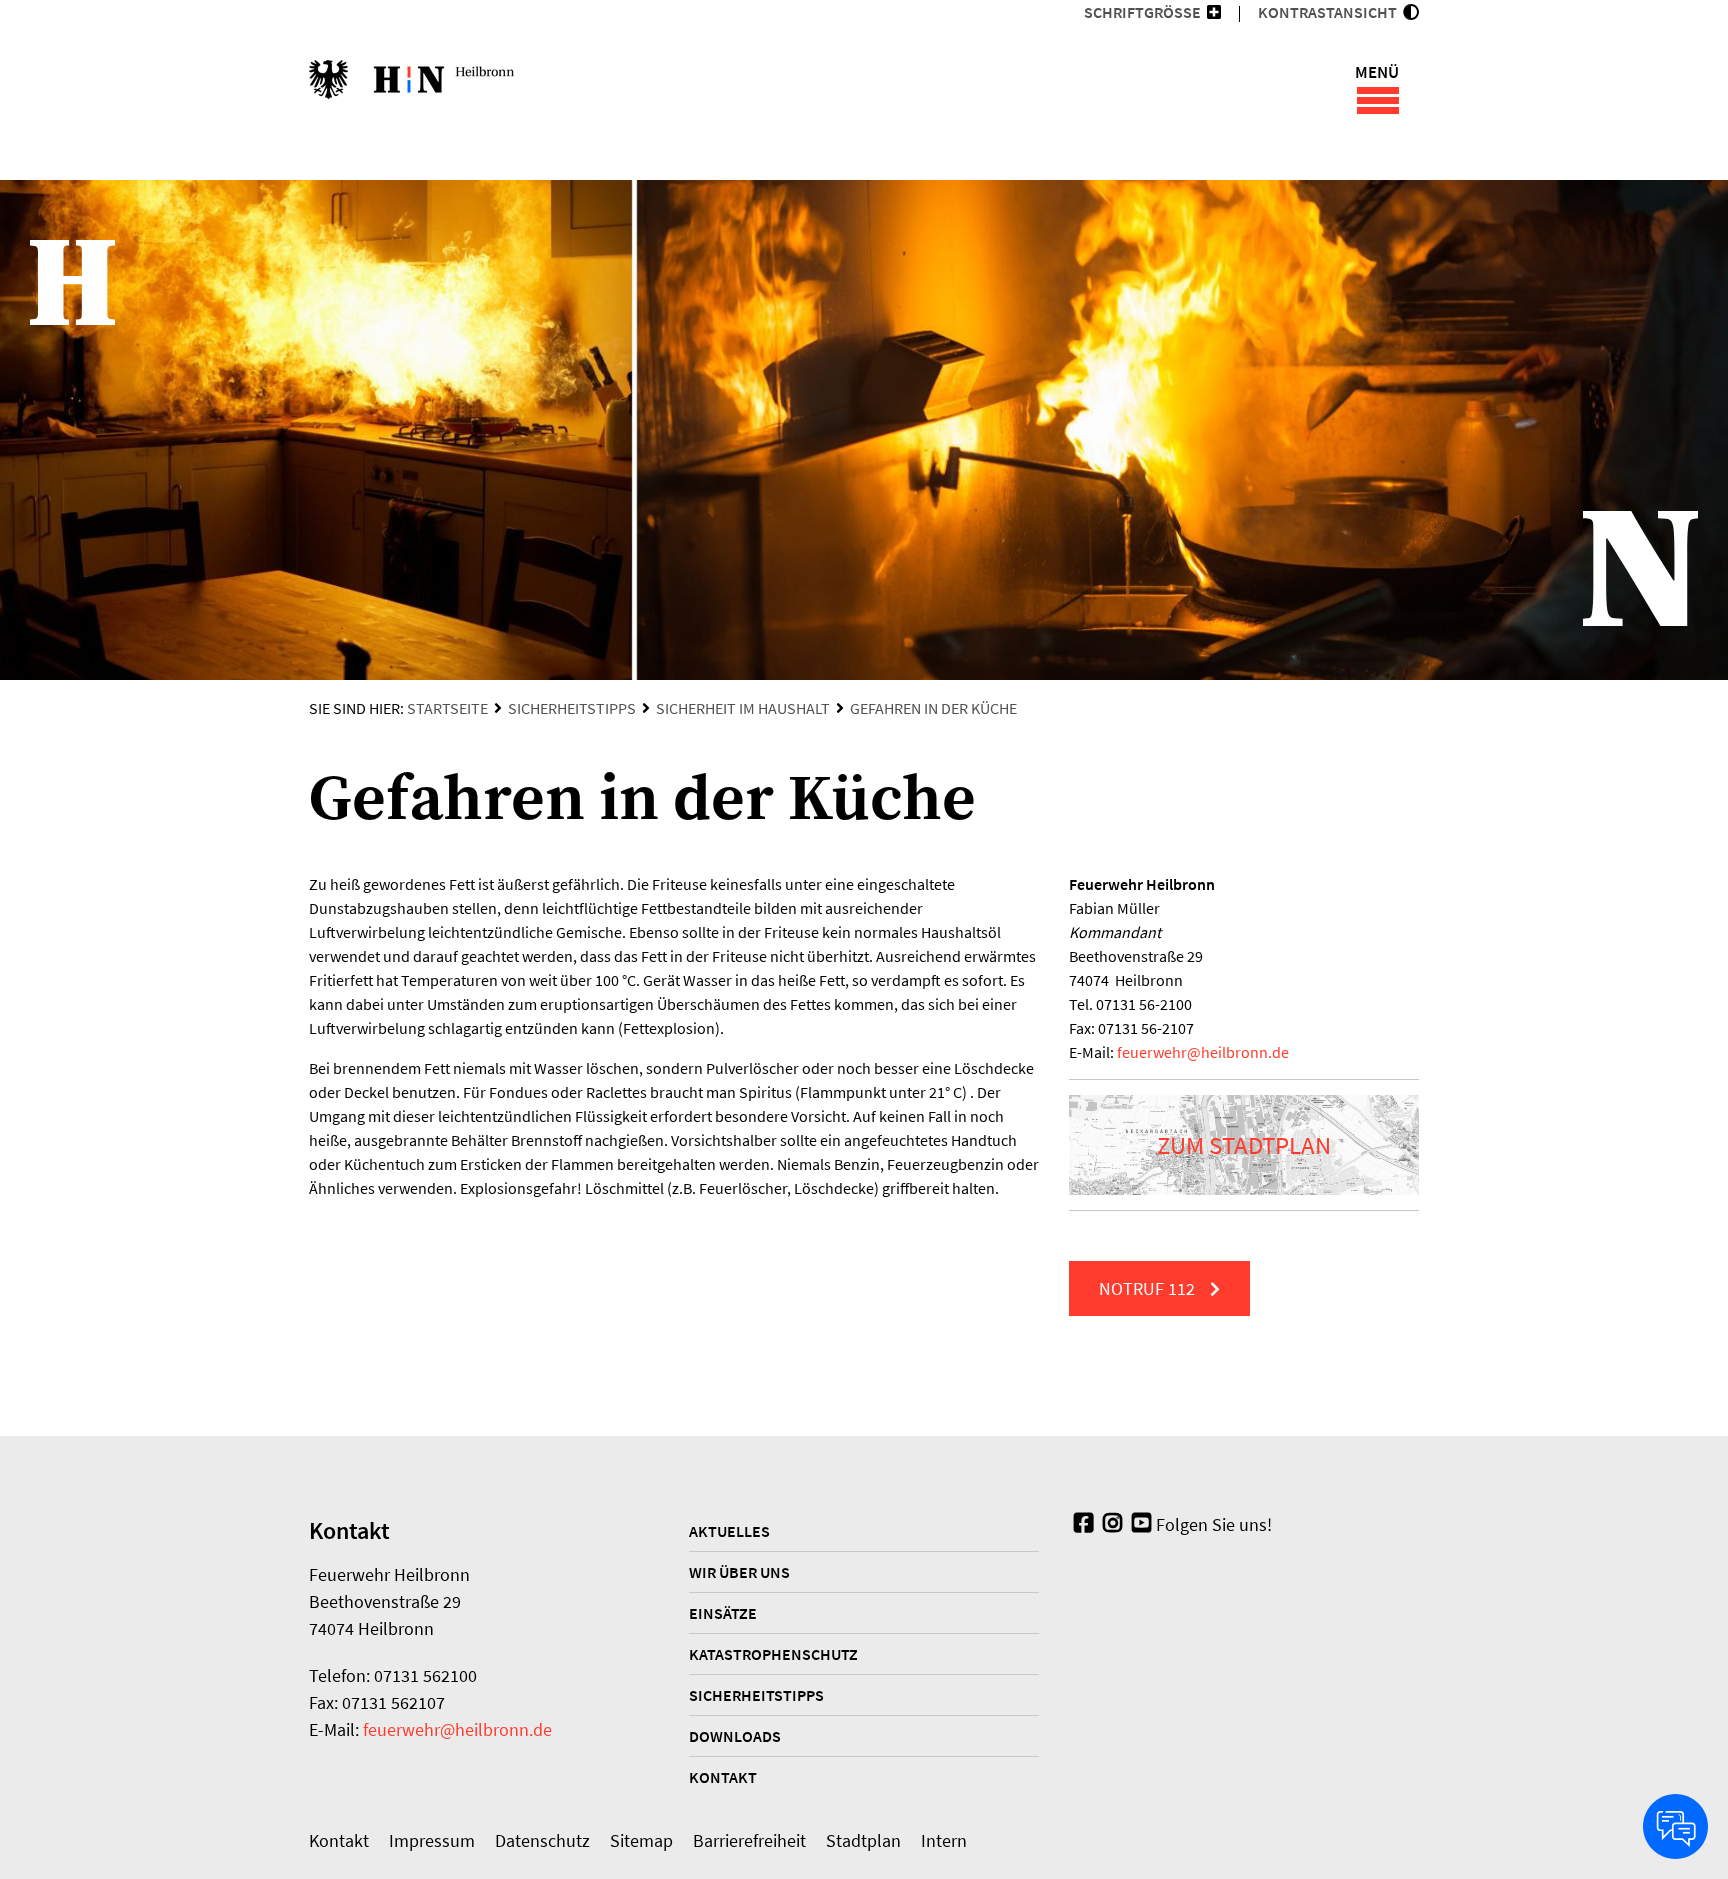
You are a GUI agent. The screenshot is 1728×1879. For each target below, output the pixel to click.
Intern (944, 1840)
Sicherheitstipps (572, 708)
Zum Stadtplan (1244, 1145)
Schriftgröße (1142, 12)
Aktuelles (729, 1531)
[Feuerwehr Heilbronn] (411, 90)
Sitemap (641, 1840)
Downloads (735, 1736)
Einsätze (723, 1613)
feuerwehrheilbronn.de (1203, 1052)
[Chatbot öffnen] (1675, 1826)
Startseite (447, 708)
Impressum (432, 1840)
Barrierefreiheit (749, 1840)
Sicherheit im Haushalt (743, 708)
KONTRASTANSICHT (1330, 12)
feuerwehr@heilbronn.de (457, 1729)
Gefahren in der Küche (933, 708)
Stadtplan (863, 1840)
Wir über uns (739, 1572)
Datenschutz (542, 1840)
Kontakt (723, 1777)
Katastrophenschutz (773, 1654)
